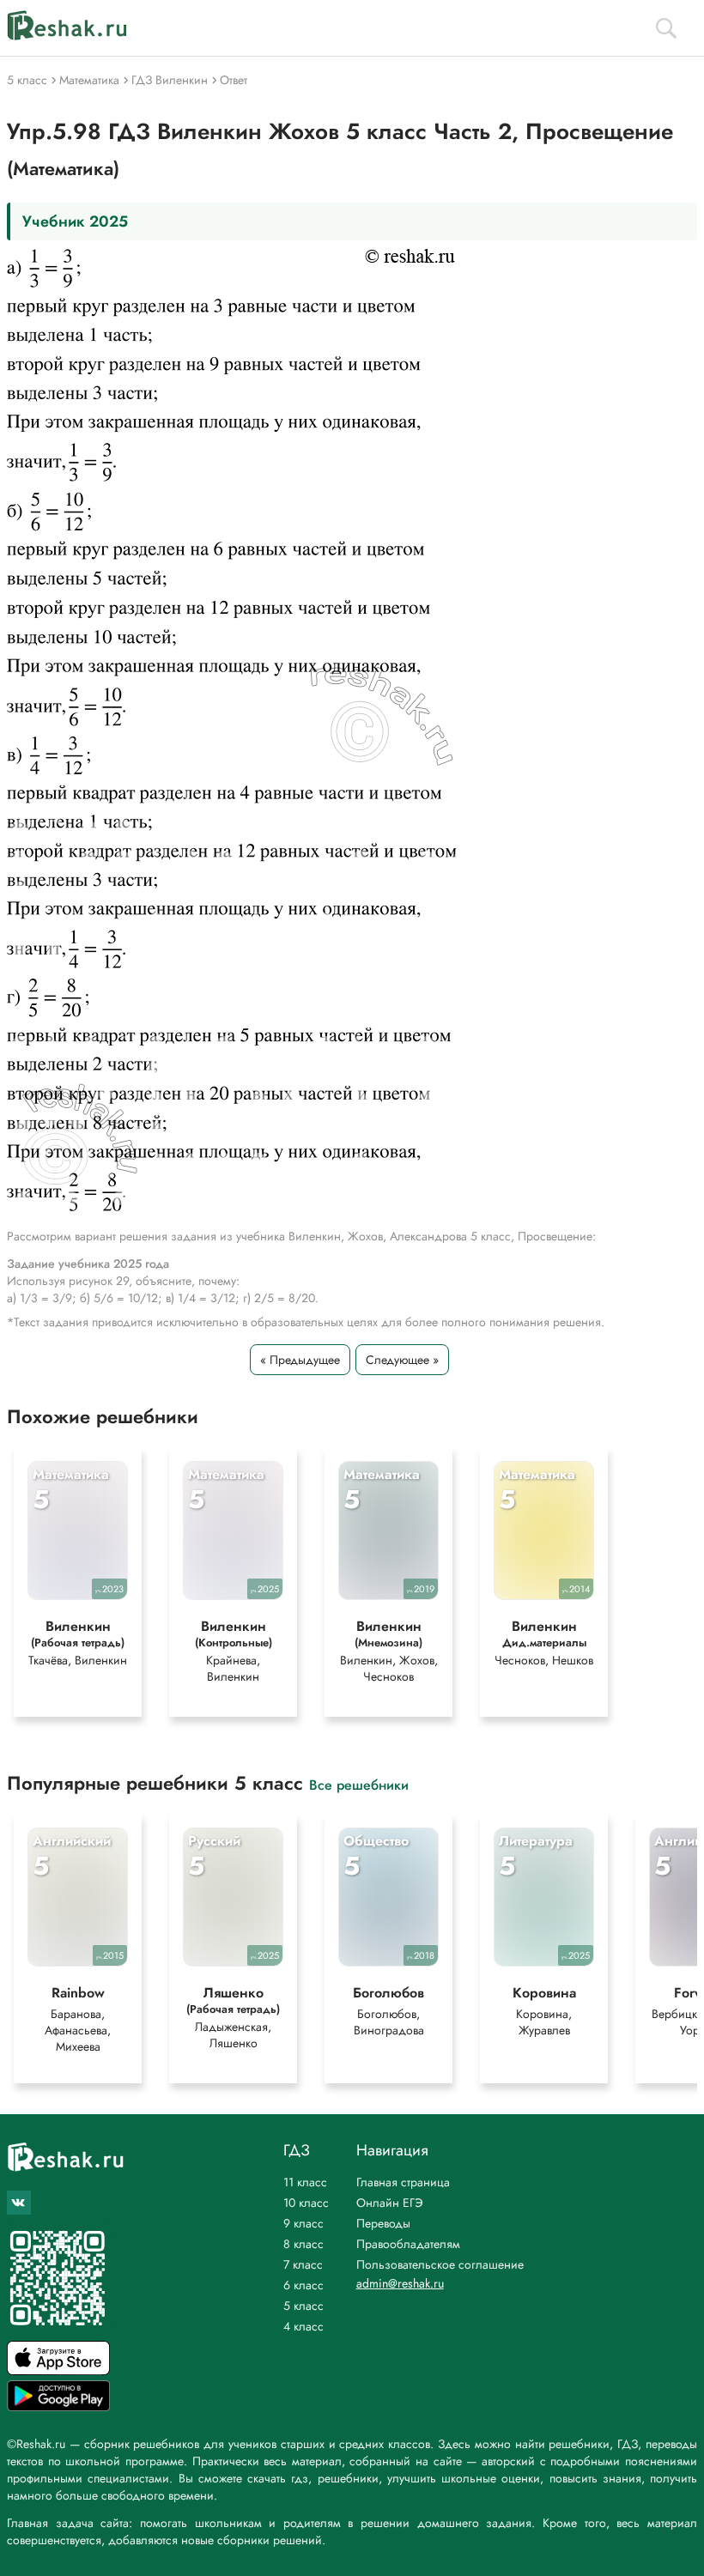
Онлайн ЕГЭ (390, 2203)
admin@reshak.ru (400, 2283)
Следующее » (402, 1360)
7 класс (303, 2264)
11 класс (305, 2182)
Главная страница (403, 2182)
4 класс (303, 2326)
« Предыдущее (300, 1360)
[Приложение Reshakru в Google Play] (58, 2406)
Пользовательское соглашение (440, 2264)
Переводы (383, 2223)
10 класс (306, 2203)
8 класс (303, 2244)
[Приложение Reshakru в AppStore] (58, 2370)
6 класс (303, 2285)
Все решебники (359, 1784)
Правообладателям (408, 2244)
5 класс (303, 2306)
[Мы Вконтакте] (19, 2203)
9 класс (303, 2223)
